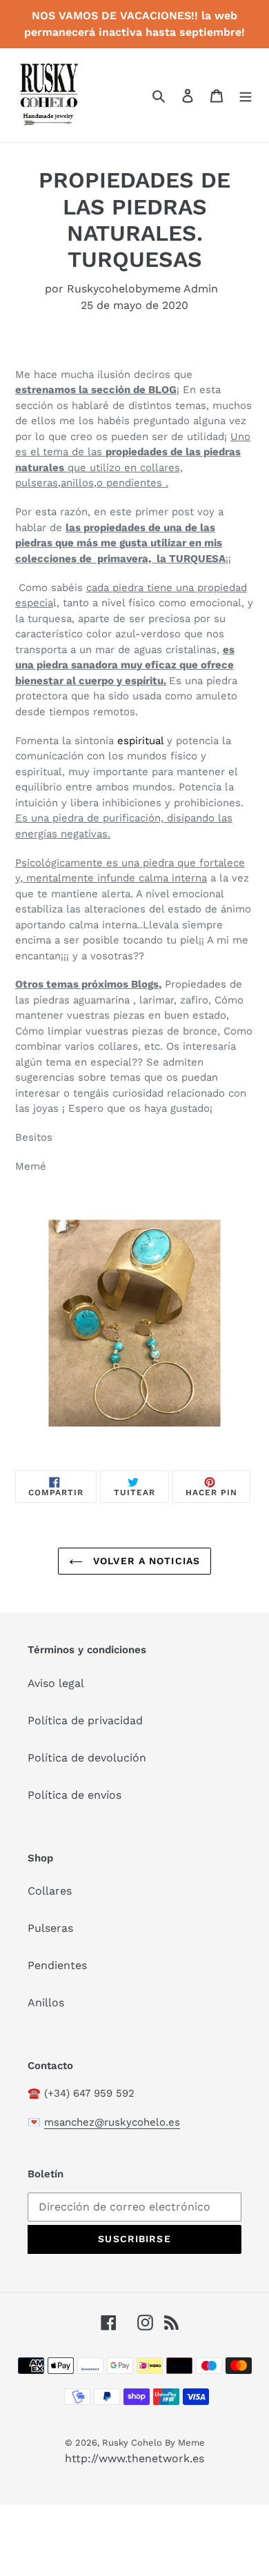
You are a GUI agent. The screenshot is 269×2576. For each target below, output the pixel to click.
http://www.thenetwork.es (134, 2458)
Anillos (46, 2003)
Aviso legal (56, 1683)
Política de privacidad (85, 1720)
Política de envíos (74, 1795)
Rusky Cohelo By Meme (153, 2443)
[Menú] (246, 95)
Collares (50, 1891)
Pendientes (57, 1965)
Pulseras (50, 1928)
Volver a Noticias (145, 1561)
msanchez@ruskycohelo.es (112, 2122)
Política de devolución (87, 1758)
